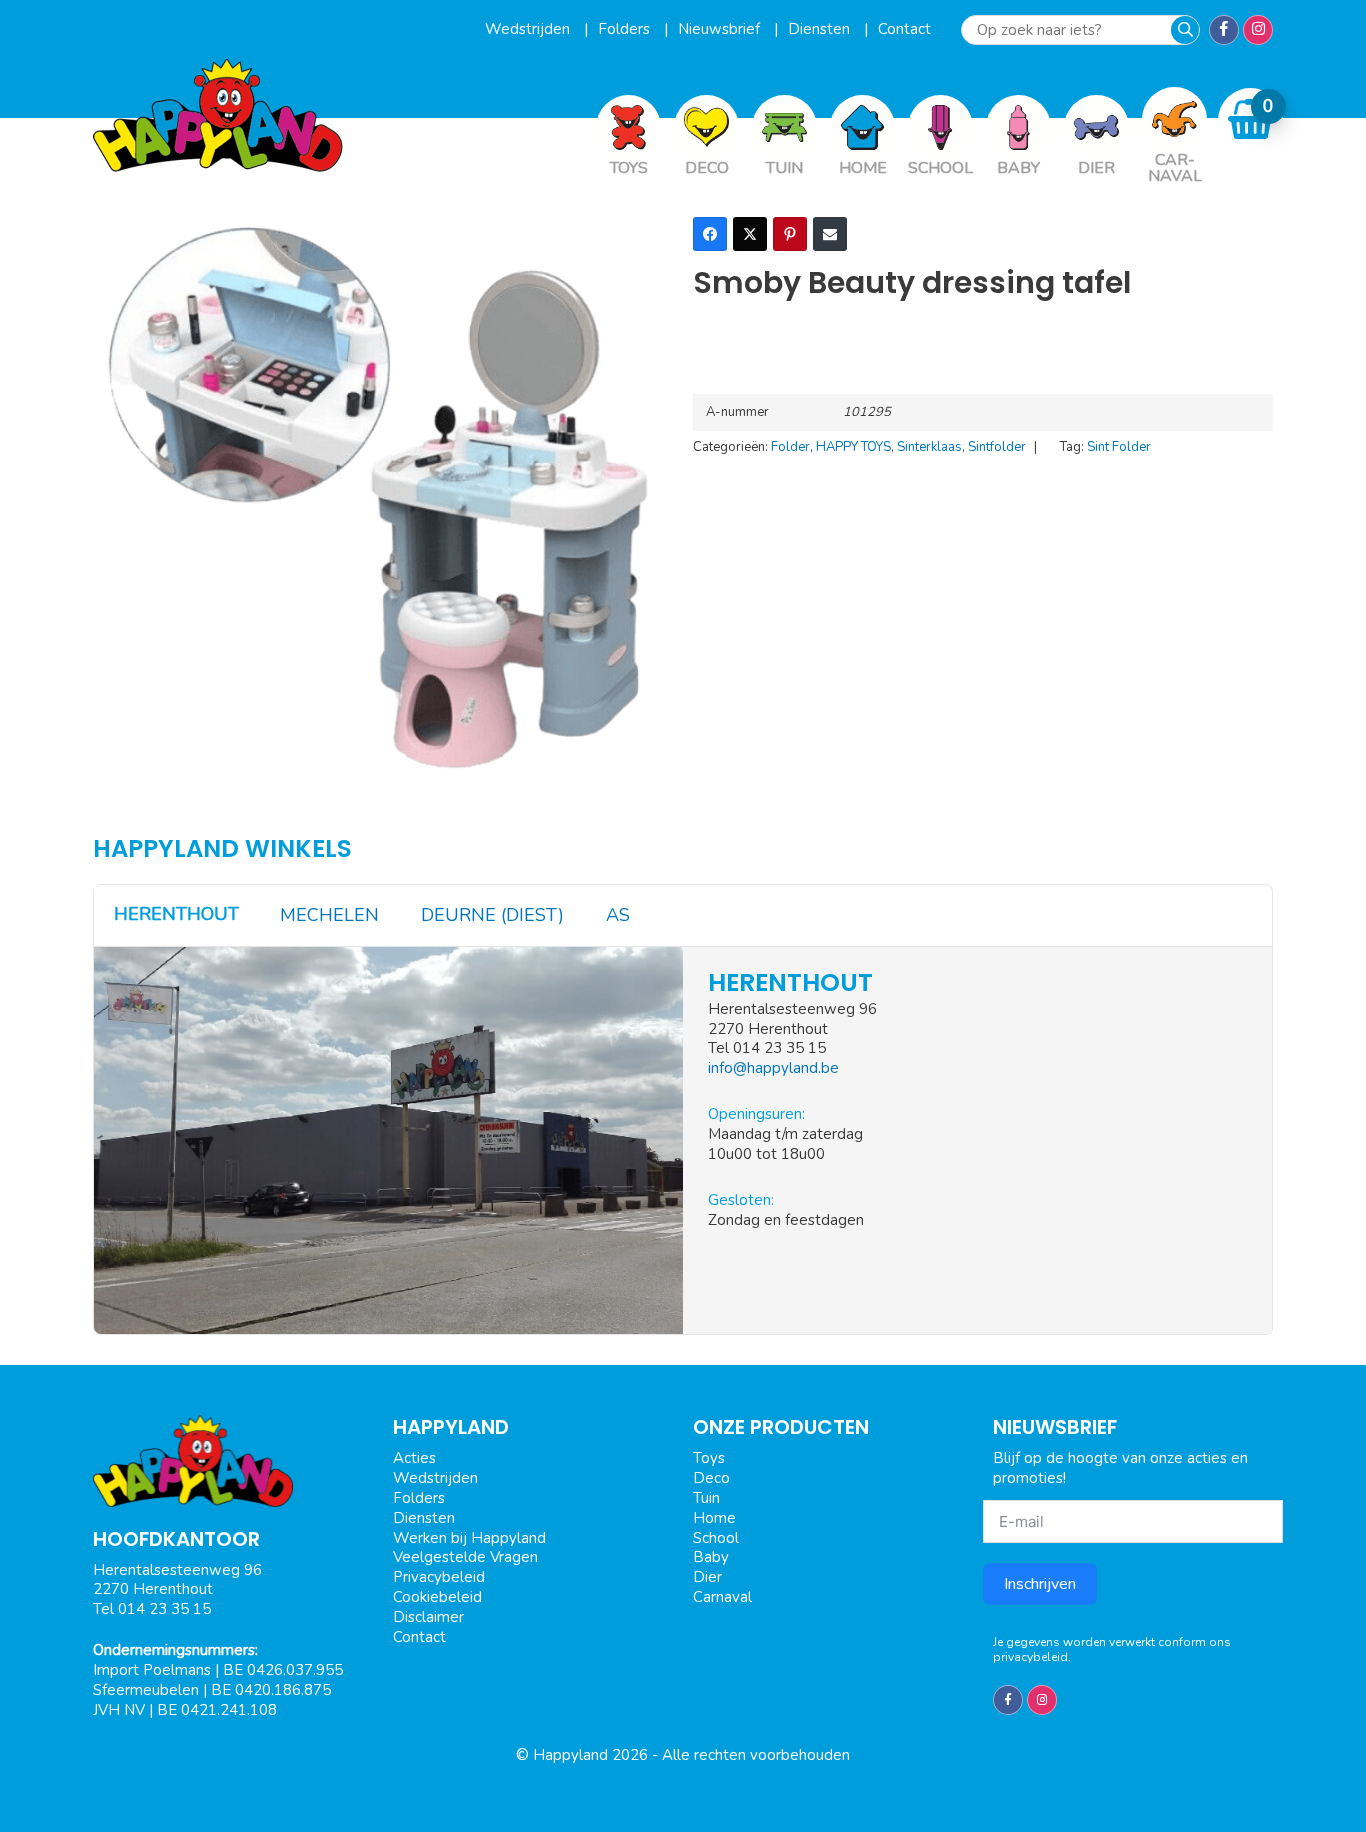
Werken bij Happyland (469, 1538)
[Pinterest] (790, 234)
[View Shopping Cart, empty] (1251, 119)
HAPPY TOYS (853, 447)
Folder (790, 447)
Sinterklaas (929, 447)
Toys (709, 1458)
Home (714, 1518)
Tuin (706, 1498)
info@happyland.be (773, 1068)
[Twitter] (750, 234)
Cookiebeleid (437, 1597)
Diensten (821, 29)
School (716, 1538)
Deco (711, 1478)
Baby (711, 1557)
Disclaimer (428, 1617)
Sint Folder (1119, 447)
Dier (707, 1577)
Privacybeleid (439, 1577)
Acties (414, 1458)
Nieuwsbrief (721, 29)
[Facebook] (710, 234)
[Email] (830, 234)
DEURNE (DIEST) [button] (492, 915)
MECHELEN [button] (329, 915)
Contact (904, 29)
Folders (626, 29)
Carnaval (722, 1597)
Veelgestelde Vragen (465, 1557)
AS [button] (618, 915)
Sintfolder (997, 447)
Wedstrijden (529, 29)
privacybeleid (1030, 1657)
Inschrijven (1040, 1584)
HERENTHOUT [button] (176, 914)
